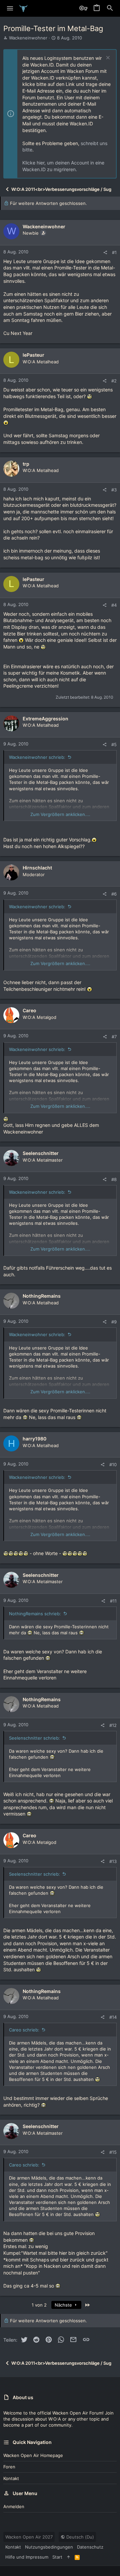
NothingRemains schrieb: (35, 1614)
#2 (114, 381)
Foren (9, 2467)
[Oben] (68, 2557)
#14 (113, 2017)
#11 (113, 1601)
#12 (113, 1725)
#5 (114, 744)
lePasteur (33, 355)
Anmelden (14, 2506)
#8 (114, 1179)
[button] (10, 8)
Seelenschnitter (41, 1153)
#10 (113, 1465)
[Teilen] (105, 253)
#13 (113, 1861)
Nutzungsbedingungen (49, 2547)
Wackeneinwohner (28, 38)
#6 (114, 894)
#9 (114, 1322)
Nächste (64, 2305)
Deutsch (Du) (79, 2537)
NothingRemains (42, 1296)
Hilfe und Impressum (27, 2557)
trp (26, 464)
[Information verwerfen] (107, 58)
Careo (29, 1010)
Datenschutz (90, 2547)
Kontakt (11, 2478)
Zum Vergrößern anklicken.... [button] (60, 814)
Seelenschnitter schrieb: (34, 1738)
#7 (114, 1037)
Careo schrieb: (24, 2030)
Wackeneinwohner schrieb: (37, 757)
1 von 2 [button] (39, 2305)
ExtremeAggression (45, 719)
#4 (114, 605)
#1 (114, 252)
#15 (113, 2152)
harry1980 (34, 1439)
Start (57, 2557)
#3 (114, 490)
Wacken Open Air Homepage (33, 2455)
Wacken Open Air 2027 (29, 2537)
